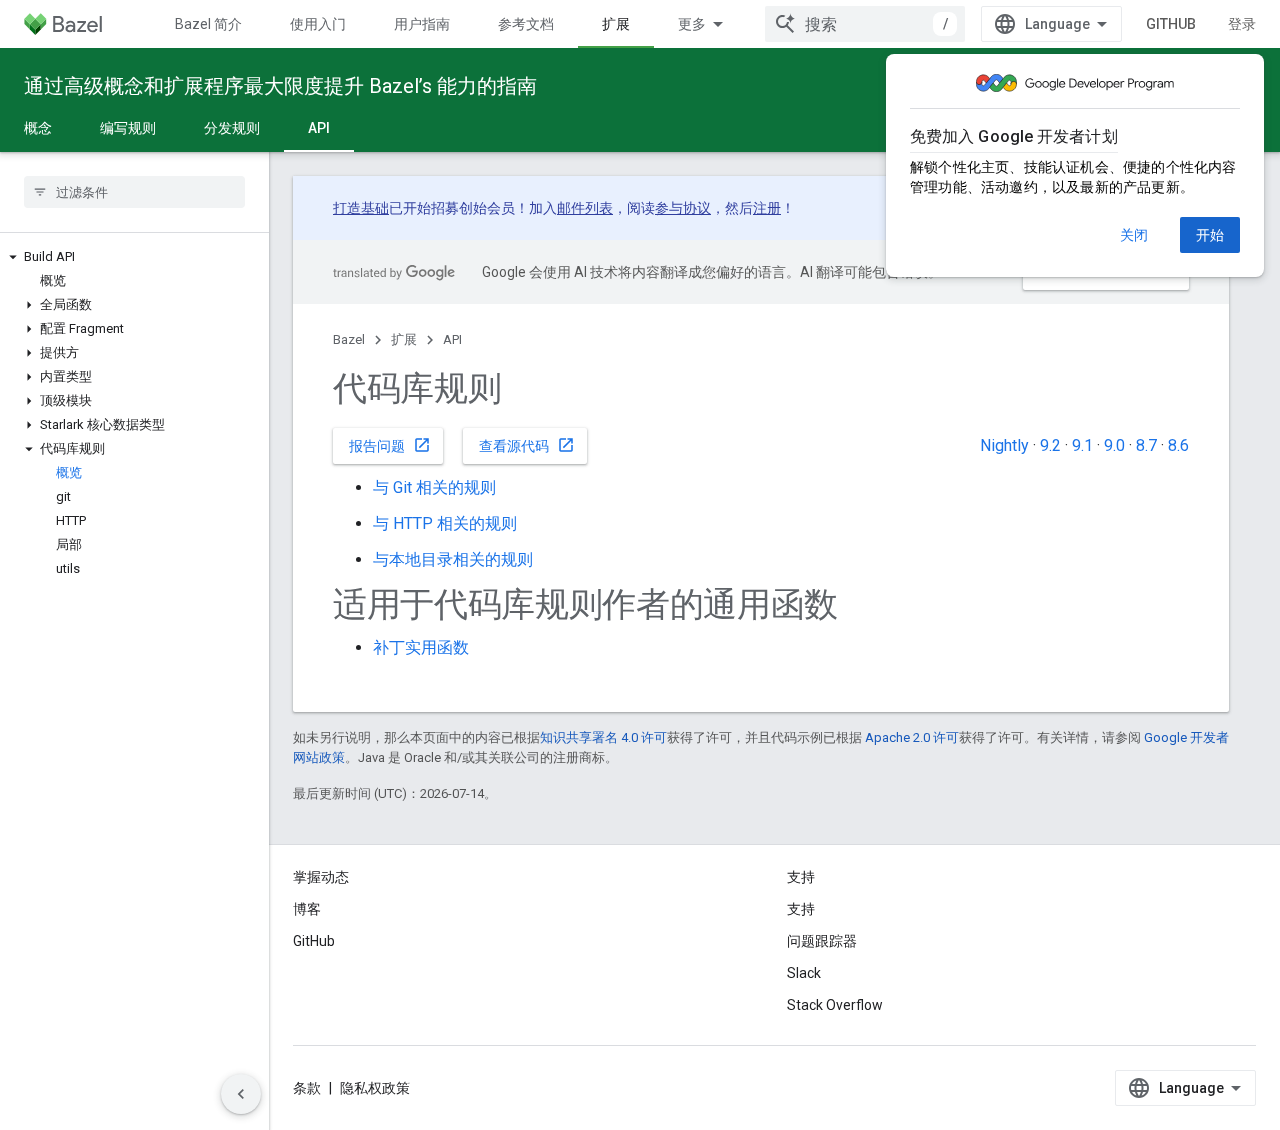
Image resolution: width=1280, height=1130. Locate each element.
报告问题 (390, 445)
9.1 (1082, 445)
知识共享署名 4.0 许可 (603, 737)
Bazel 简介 (208, 24)
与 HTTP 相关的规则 (445, 523)
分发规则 (232, 128)
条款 (307, 1088)
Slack (804, 973)
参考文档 (526, 24)
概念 (38, 128)
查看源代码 (527, 445)
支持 (801, 909)
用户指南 (422, 24)
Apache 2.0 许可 (912, 737)
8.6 (1178, 445)
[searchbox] (134, 192)
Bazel (349, 339)
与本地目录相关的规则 (453, 559)
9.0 (1114, 445)
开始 (1210, 235)
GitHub (1171, 24)
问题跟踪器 (822, 941)
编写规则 (128, 128)
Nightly (1004, 445)
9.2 (1050, 445)
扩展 (616, 24)
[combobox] (865, 24)
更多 (692, 24)
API (319, 128)
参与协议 (683, 208)
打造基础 (361, 208)
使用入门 (318, 24)
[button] (134, 257)
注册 (767, 208)
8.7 (1146, 445)
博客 (307, 909)
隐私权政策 (375, 1088)
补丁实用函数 (421, 647)
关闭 (1134, 235)
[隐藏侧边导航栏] (241, 1094)
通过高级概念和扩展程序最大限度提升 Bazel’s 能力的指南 (280, 86)
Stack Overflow (835, 1005)
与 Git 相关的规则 (434, 487)
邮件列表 (585, 208)
